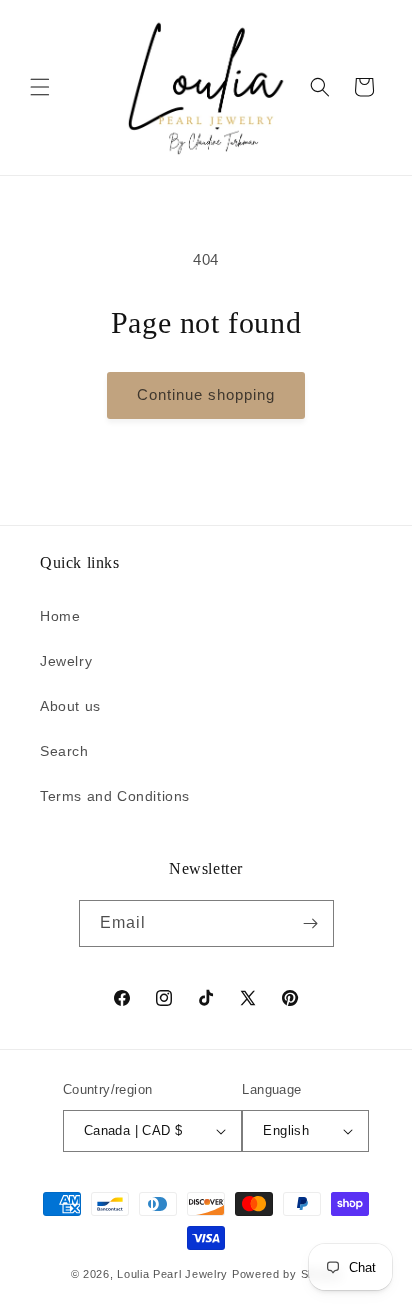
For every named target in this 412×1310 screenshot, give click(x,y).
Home (60, 616)
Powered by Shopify (287, 1274)
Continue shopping (206, 394)
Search (64, 751)
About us (70, 706)
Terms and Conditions (115, 796)
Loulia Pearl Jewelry (172, 1274)
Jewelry (66, 661)
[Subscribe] (311, 923)
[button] (40, 87)
